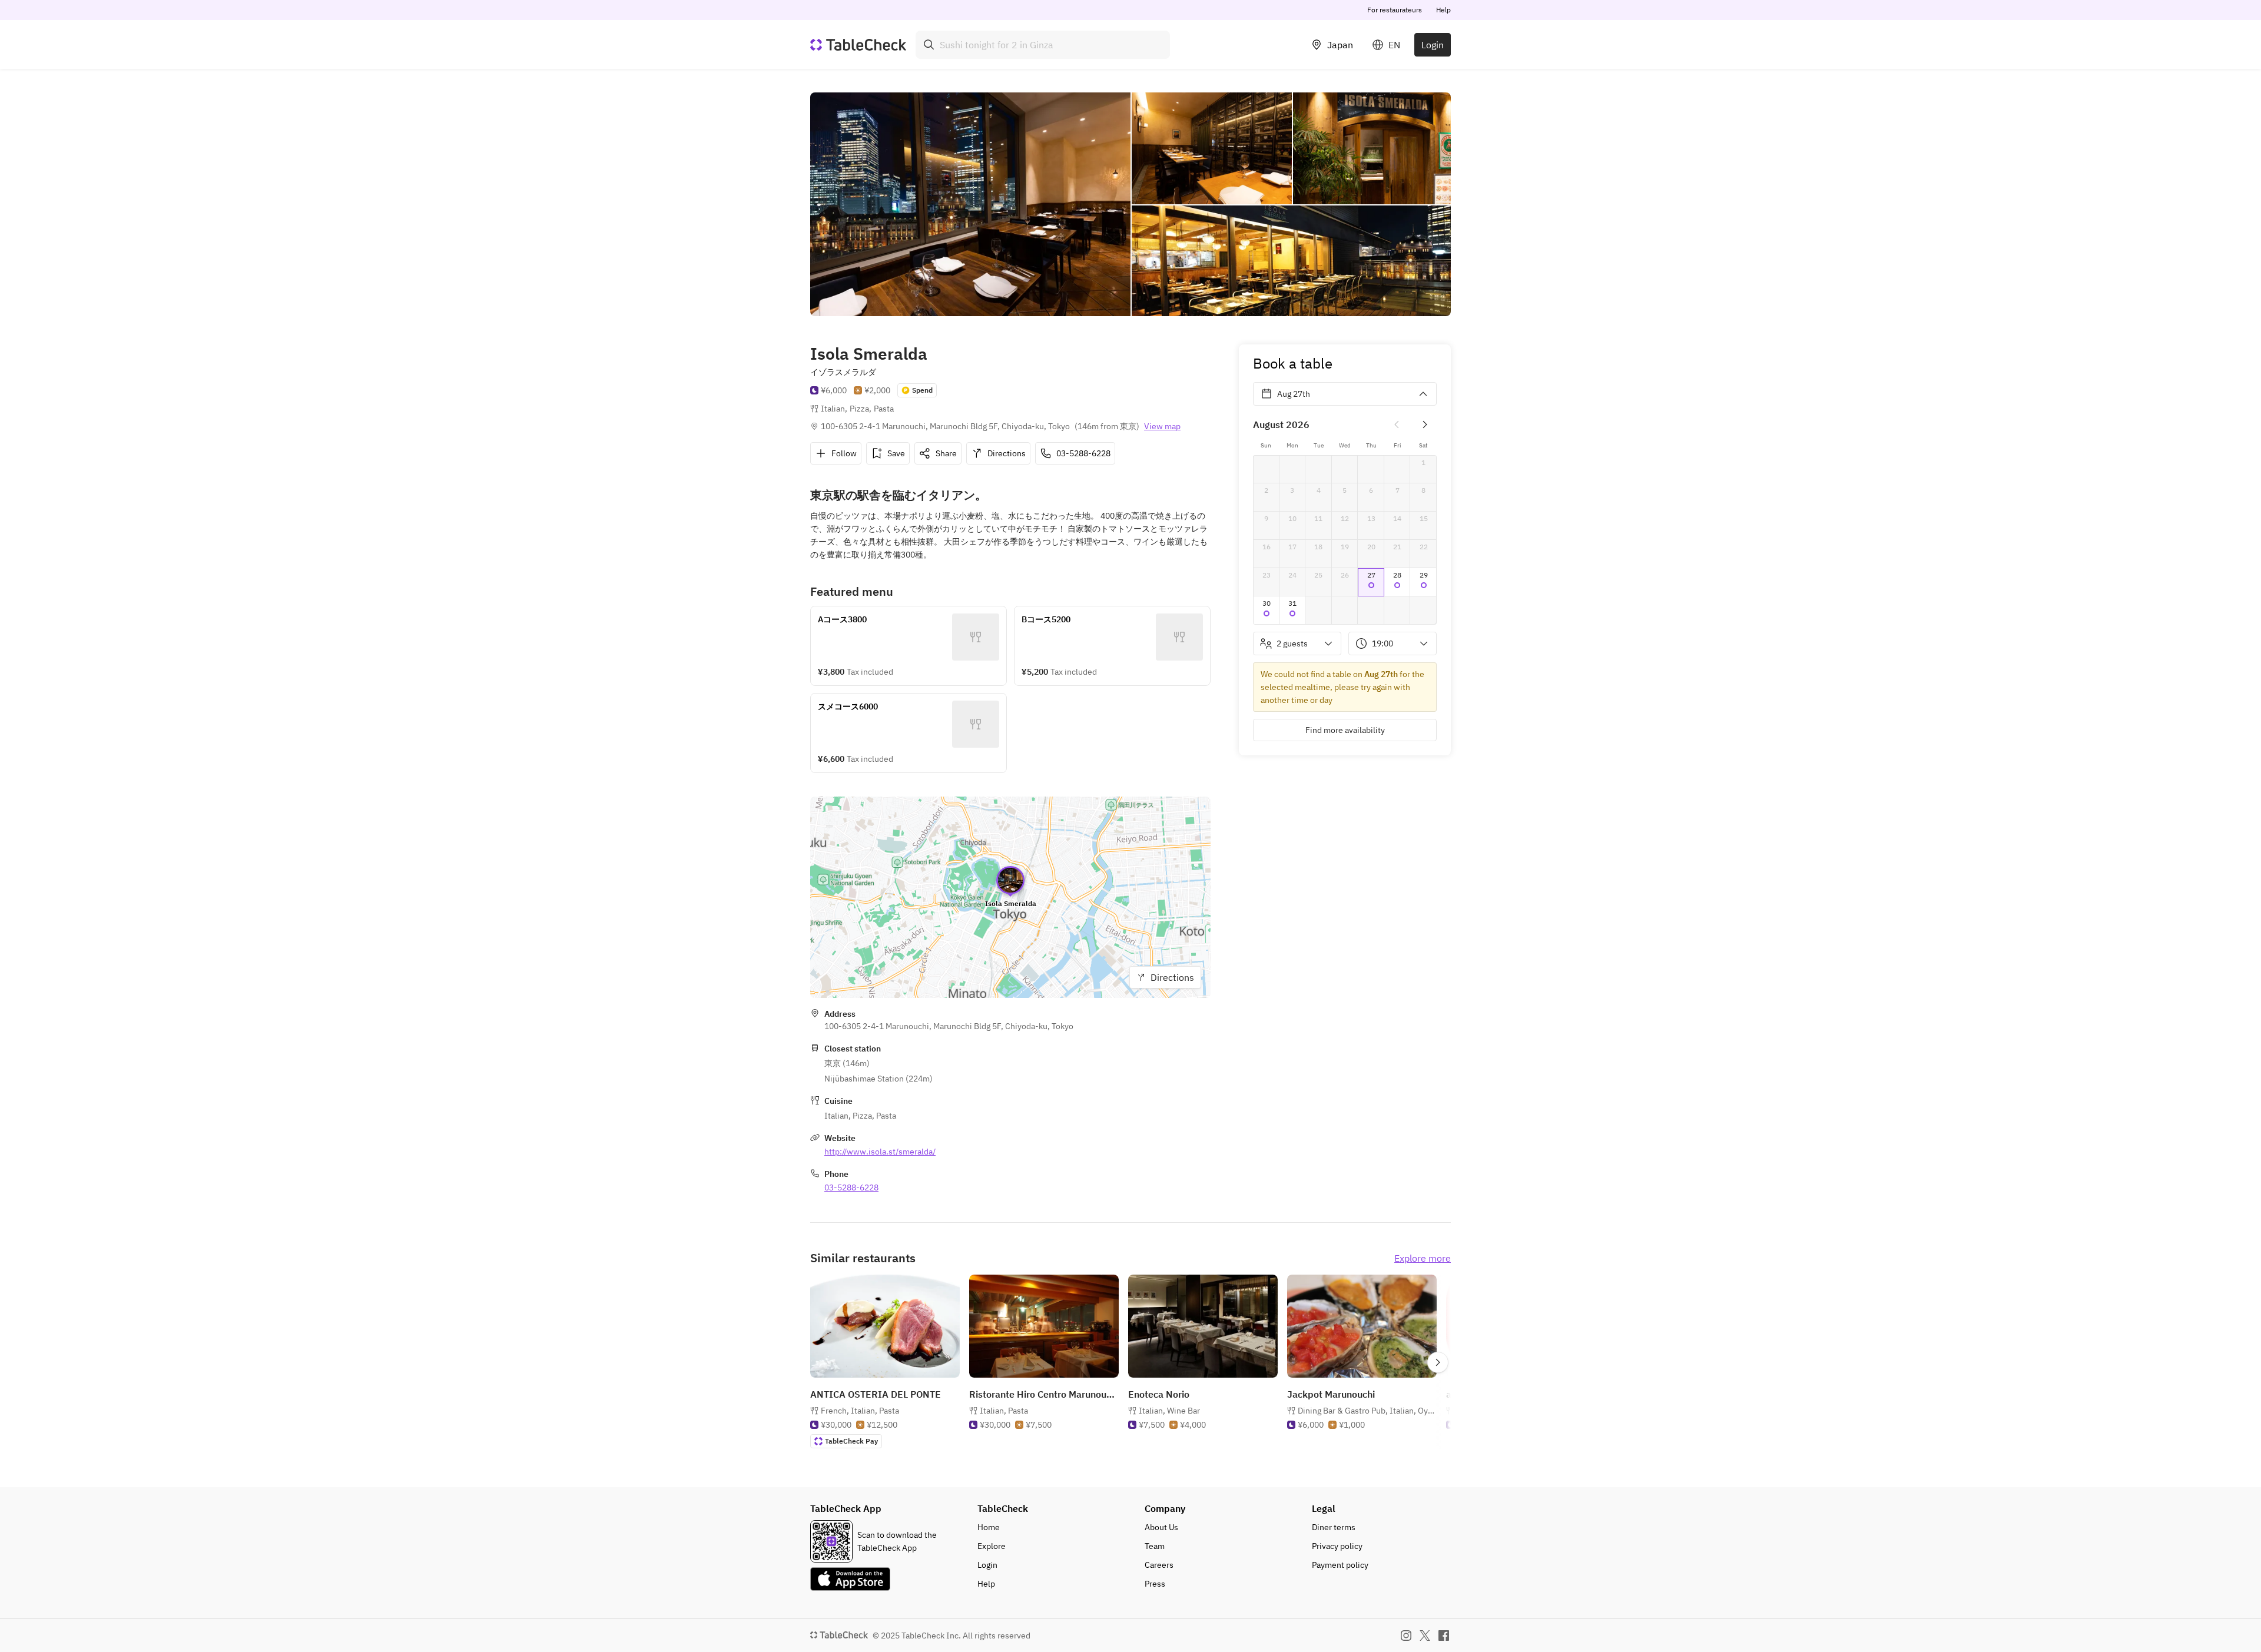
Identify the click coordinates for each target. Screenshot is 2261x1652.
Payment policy (1340, 1565)
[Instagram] (1406, 1636)
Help (1443, 10)
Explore (992, 1546)
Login (1433, 45)
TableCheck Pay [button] (851, 1441)
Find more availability (1345, 730)
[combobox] (1043, 45)
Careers (1159, 1565)
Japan (1340, 45)
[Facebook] (1444, 1636)
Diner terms (1334, 1527)
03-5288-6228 (851, 1187)
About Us (1161, 1527)
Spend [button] (922, 390)
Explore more (1423, 1258)
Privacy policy (1337, 1546)
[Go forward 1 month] (1425, 424)
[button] (1371, 582)
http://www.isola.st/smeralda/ (880, 1152)
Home (989, 1527)
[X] (1425, 1636)
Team (1155, 1546)
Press (1155, 1584)
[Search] (929, 45)
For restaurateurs (1395, 10)
